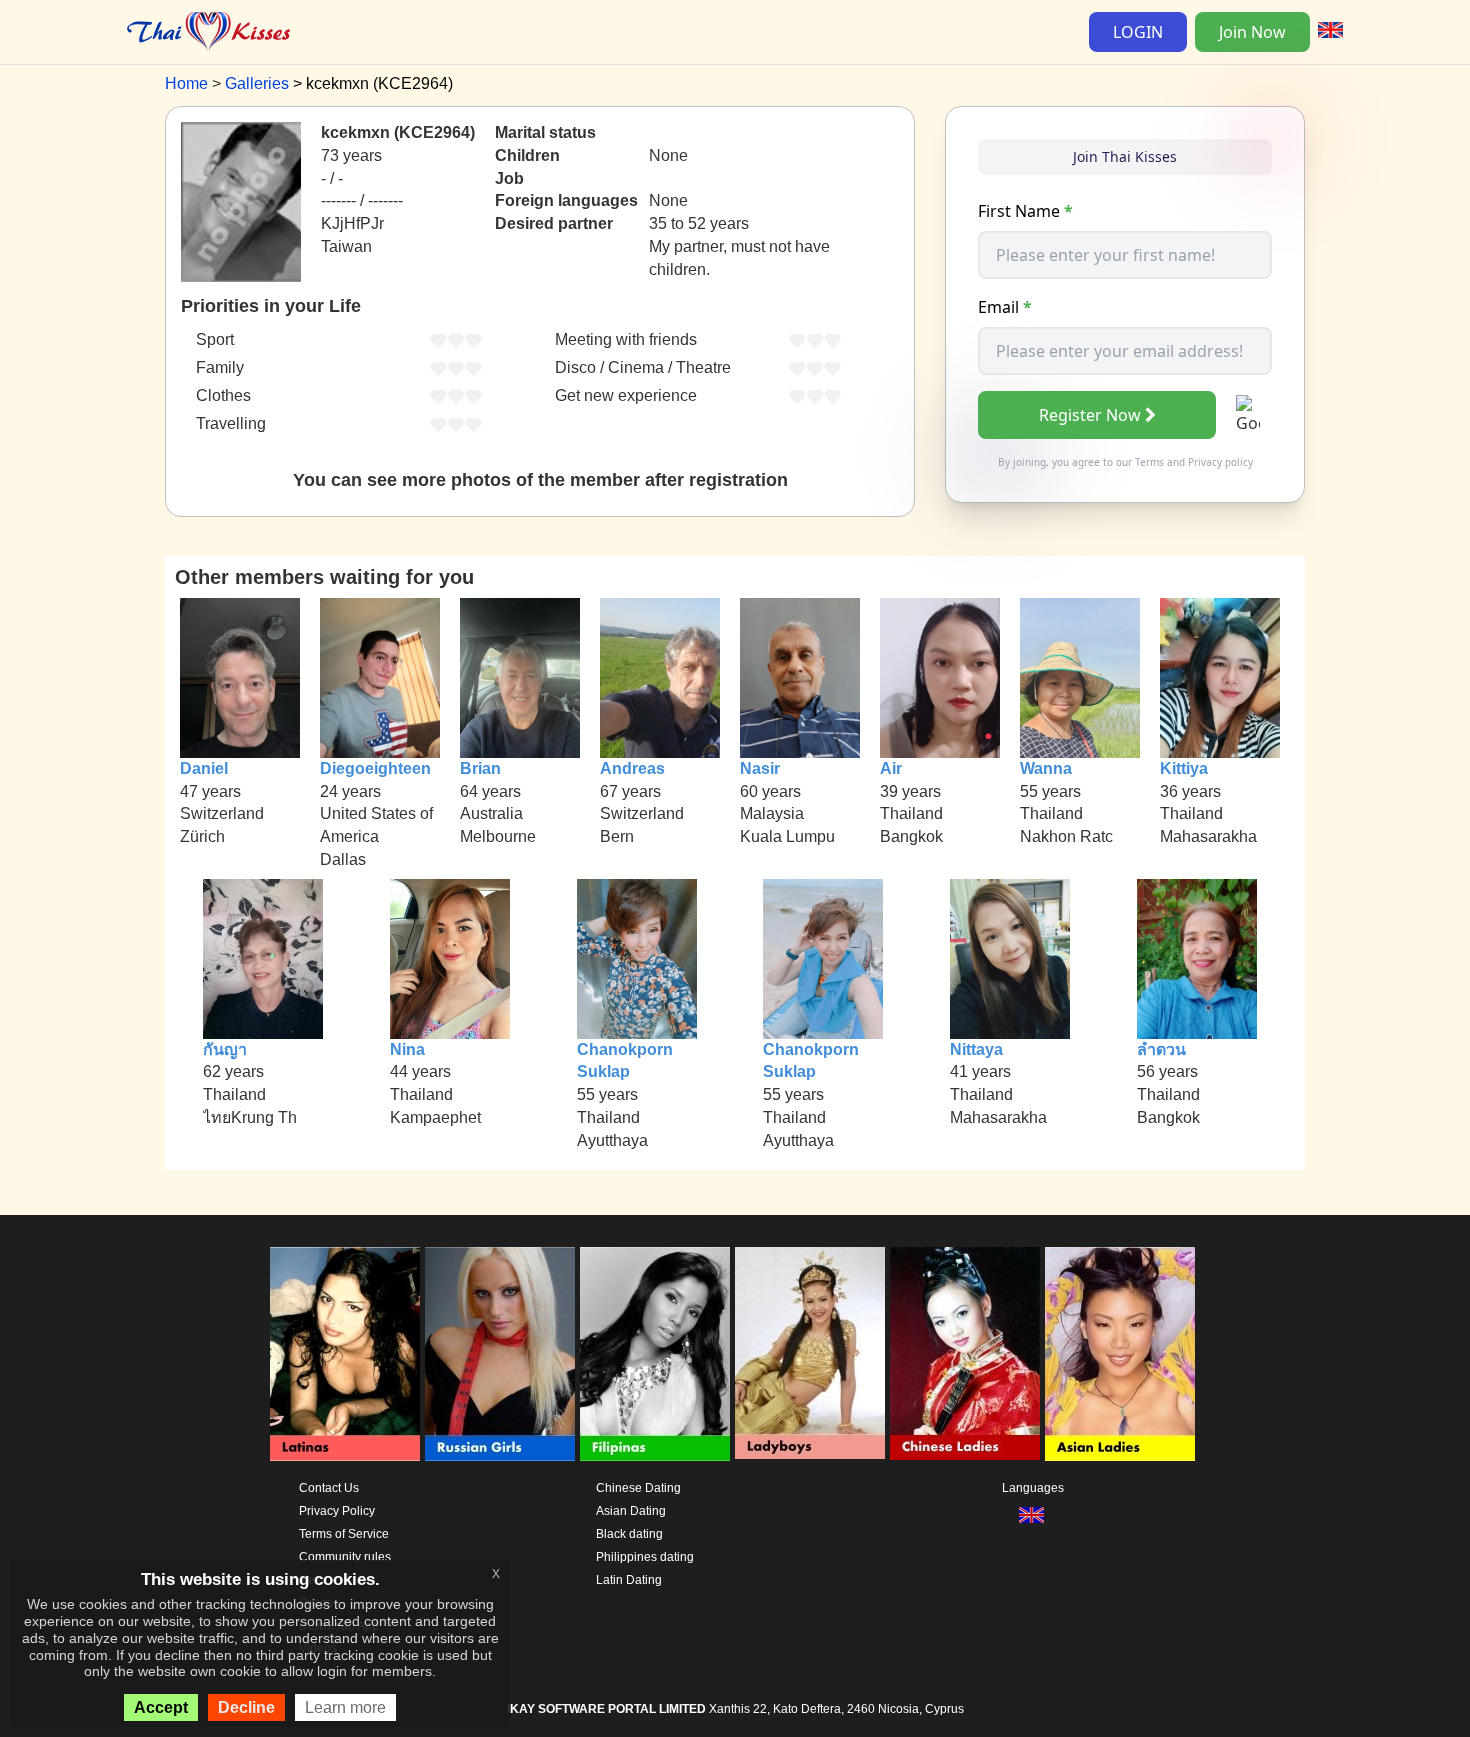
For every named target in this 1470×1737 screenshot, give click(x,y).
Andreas (632, 768)
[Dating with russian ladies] (500, 1354)
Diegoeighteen (375, 768)
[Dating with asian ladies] (1120, 1354)
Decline (246, 1707)
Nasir (760, 768)
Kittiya (1184, 768)
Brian (480, 768)
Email (1005, 307)
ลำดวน (1161, 1049)
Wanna (1046, 768)
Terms (1149, 462)
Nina (407, 1049)
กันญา (225, 1049)
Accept (161, 1707)
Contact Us (329, 1488)
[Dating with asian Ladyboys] (810, 1354)
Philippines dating (645, 1557)
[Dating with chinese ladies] (965, 1354)
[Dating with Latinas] (345, 1354)
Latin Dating (629, 1580)
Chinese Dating (638, 1488)
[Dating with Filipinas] (655, 1354)
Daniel (204, 768)
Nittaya (976, 1049)
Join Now (1252, 32)
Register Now (1090, 415)
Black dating (629, 1534)
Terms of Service (344, 1534)
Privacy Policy (337, 1511)
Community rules (345, 1557)
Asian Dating (631, 1511)
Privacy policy (1220, 462)
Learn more (345, 1707)
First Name (1025, 211)
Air (891, 768)
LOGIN (1138, 32)
